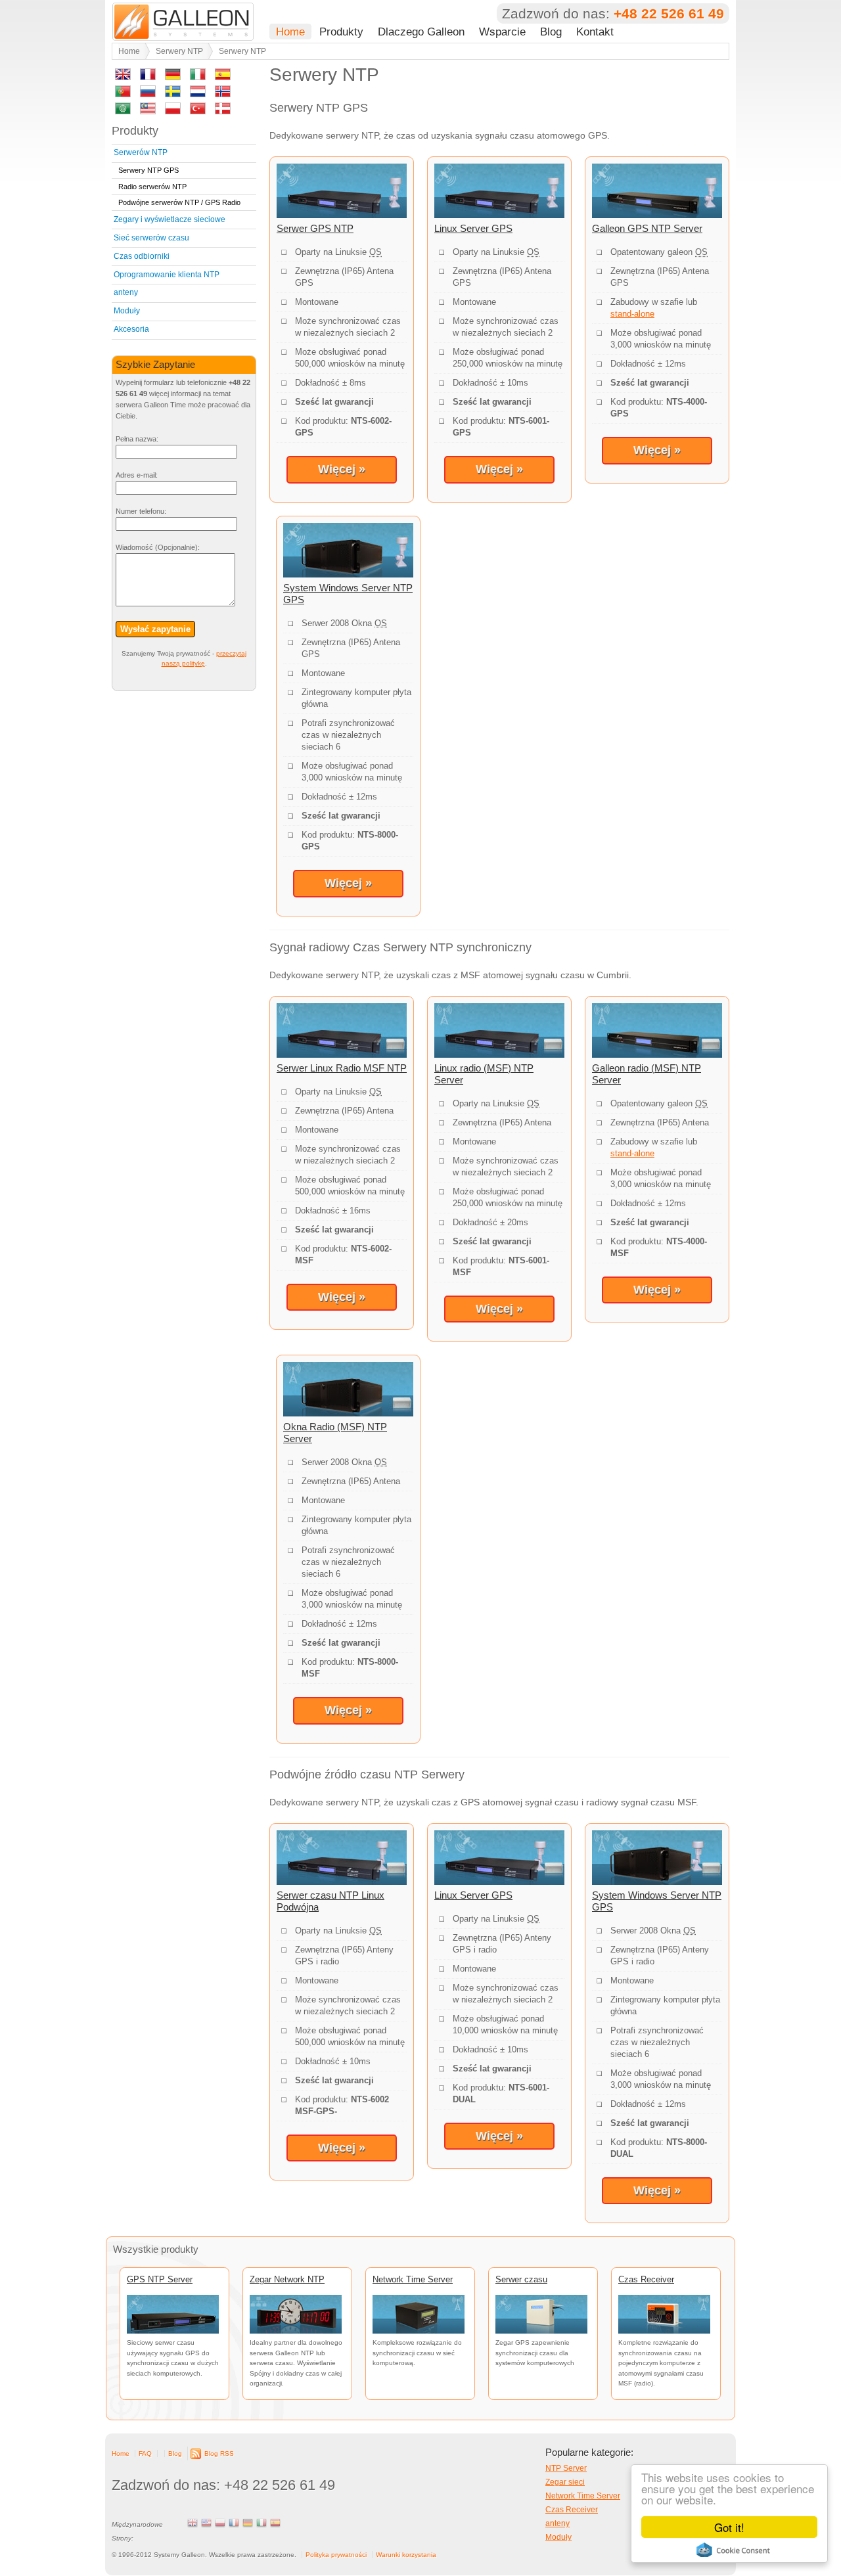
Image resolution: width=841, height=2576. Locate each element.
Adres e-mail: (137, 475)
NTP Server (566, 2468)
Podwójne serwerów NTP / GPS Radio (179, 202)
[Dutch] (198, 94)
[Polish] (173, 111)
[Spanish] (223, 77)
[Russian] (148, 94)
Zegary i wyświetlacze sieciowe (170, 219)
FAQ (145, 2453)
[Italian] (198, 77)
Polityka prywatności (336, 2555)
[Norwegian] (223, 94)
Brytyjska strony (193, 2523)
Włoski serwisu (261, 2523)
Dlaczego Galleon (421, 32)
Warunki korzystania (406, 2555)
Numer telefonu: (141, 511)
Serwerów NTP (141, 152)
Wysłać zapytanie (155, 629)
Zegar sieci (565, 2482)
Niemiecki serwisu (248, 2523)
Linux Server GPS (473, 228)
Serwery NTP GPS (148, 170)
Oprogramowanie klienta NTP (167, 275)
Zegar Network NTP (287, 2279)
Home (290, 32)
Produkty (341, 32)
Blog (551, 32)
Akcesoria (131, 329)
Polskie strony (220, 2523)
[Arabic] (123, 111)
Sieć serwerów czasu (151, 238)
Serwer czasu (521, 2279)
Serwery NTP (179, 51)
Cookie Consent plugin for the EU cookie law (733, 2550)
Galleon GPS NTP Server (647, 228)
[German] (173, 77)
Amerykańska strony (206, 2523)
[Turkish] (198, 111)
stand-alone (632, 314)
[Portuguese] (123, 94)
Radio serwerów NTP (152, 187)
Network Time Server (413, 2279)
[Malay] (148, 111)
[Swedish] (173, 94)
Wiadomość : (158, 547)
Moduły (127, 311)
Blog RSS (219, 2453)
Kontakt (595, 32)
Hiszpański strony (275, 2523)
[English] (123, 77)
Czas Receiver (646, 2279)
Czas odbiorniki (142, 256)
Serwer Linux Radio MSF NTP (342, 1068)
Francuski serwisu (234, 2523)
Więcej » (342, 469)
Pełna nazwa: (137, 439)
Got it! (729, 2527)
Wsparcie (502, 32)
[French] (148, 77)
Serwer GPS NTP (315, 228)
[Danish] (223, 111)
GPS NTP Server (160, 2279)
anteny (126, 292)
